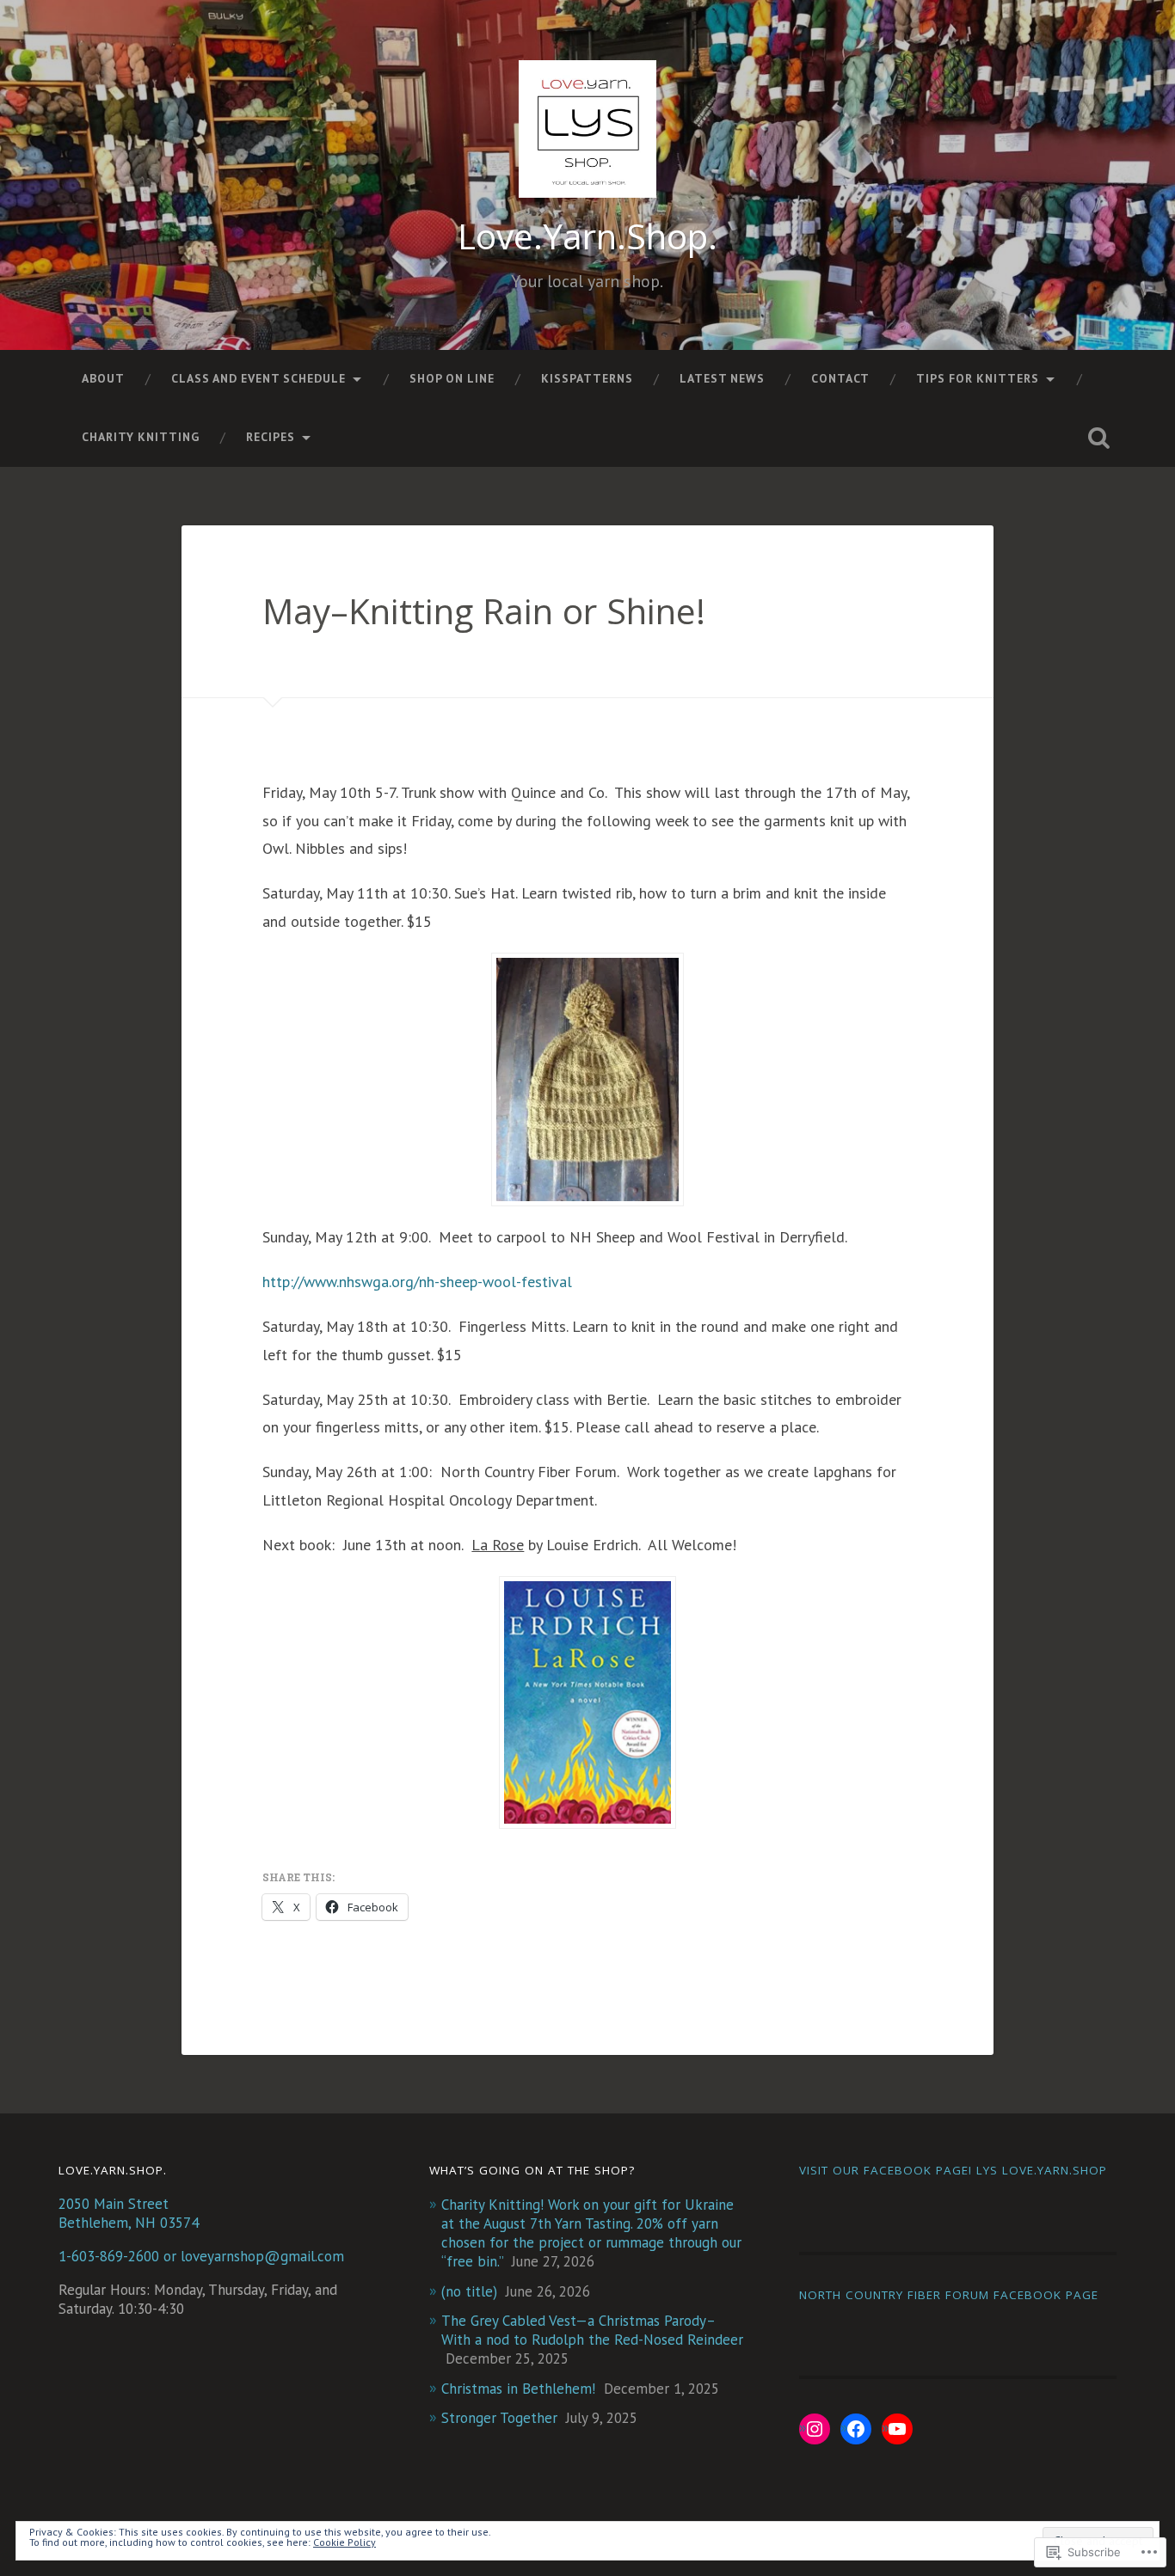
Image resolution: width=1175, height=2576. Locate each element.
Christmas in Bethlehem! (518, 2389)
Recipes (271, 437)
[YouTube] (897, 2429)
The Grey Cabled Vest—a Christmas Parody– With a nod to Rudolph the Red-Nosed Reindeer (592, 2330)
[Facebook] (856, 2429)
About (103, 378)
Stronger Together (499, 2418)
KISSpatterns (587, 378)
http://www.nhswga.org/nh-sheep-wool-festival (417, 1282)
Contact (840, 378)
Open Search (1099, 438)
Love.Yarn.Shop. (587, 236)
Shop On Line (452, 378)
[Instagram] (815, 2429)
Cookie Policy (345, 2542)
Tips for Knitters (978, 378)
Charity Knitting (141, 437)
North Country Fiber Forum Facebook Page (949, 2295)
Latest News (722, 378)
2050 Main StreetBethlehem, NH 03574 (129, 2213)
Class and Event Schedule (258, 378)
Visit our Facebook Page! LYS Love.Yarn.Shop (953, 2170)
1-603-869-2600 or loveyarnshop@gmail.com (201, 2256)
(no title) (469, 2291)
